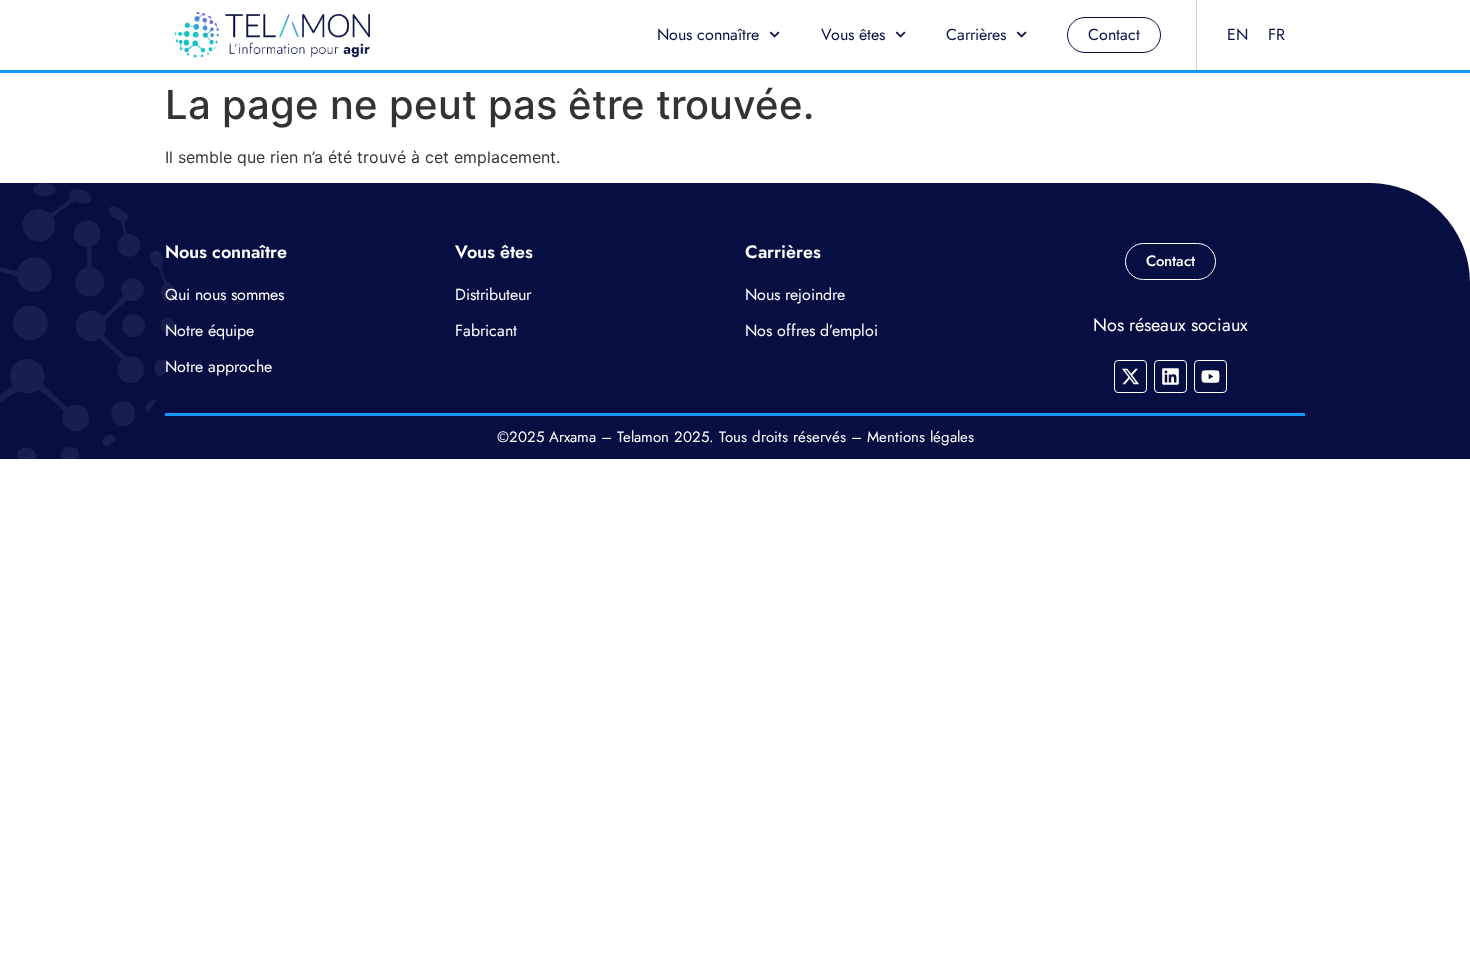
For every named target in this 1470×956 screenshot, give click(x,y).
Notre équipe (209, 330)
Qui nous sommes (224, 294)
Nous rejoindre (795, 294)
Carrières (976, 34)
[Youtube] (1210, 376)
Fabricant (486, 330)
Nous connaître (708, 34)
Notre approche (218, 366)
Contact (1114, 34)
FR (1276, 34)
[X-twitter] (1130, 376)
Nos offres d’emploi (811, 330)
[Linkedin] (1170, 376)
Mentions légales (920, 437)
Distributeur (493, 294)
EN (1237, 34)
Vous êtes (853, 34)
